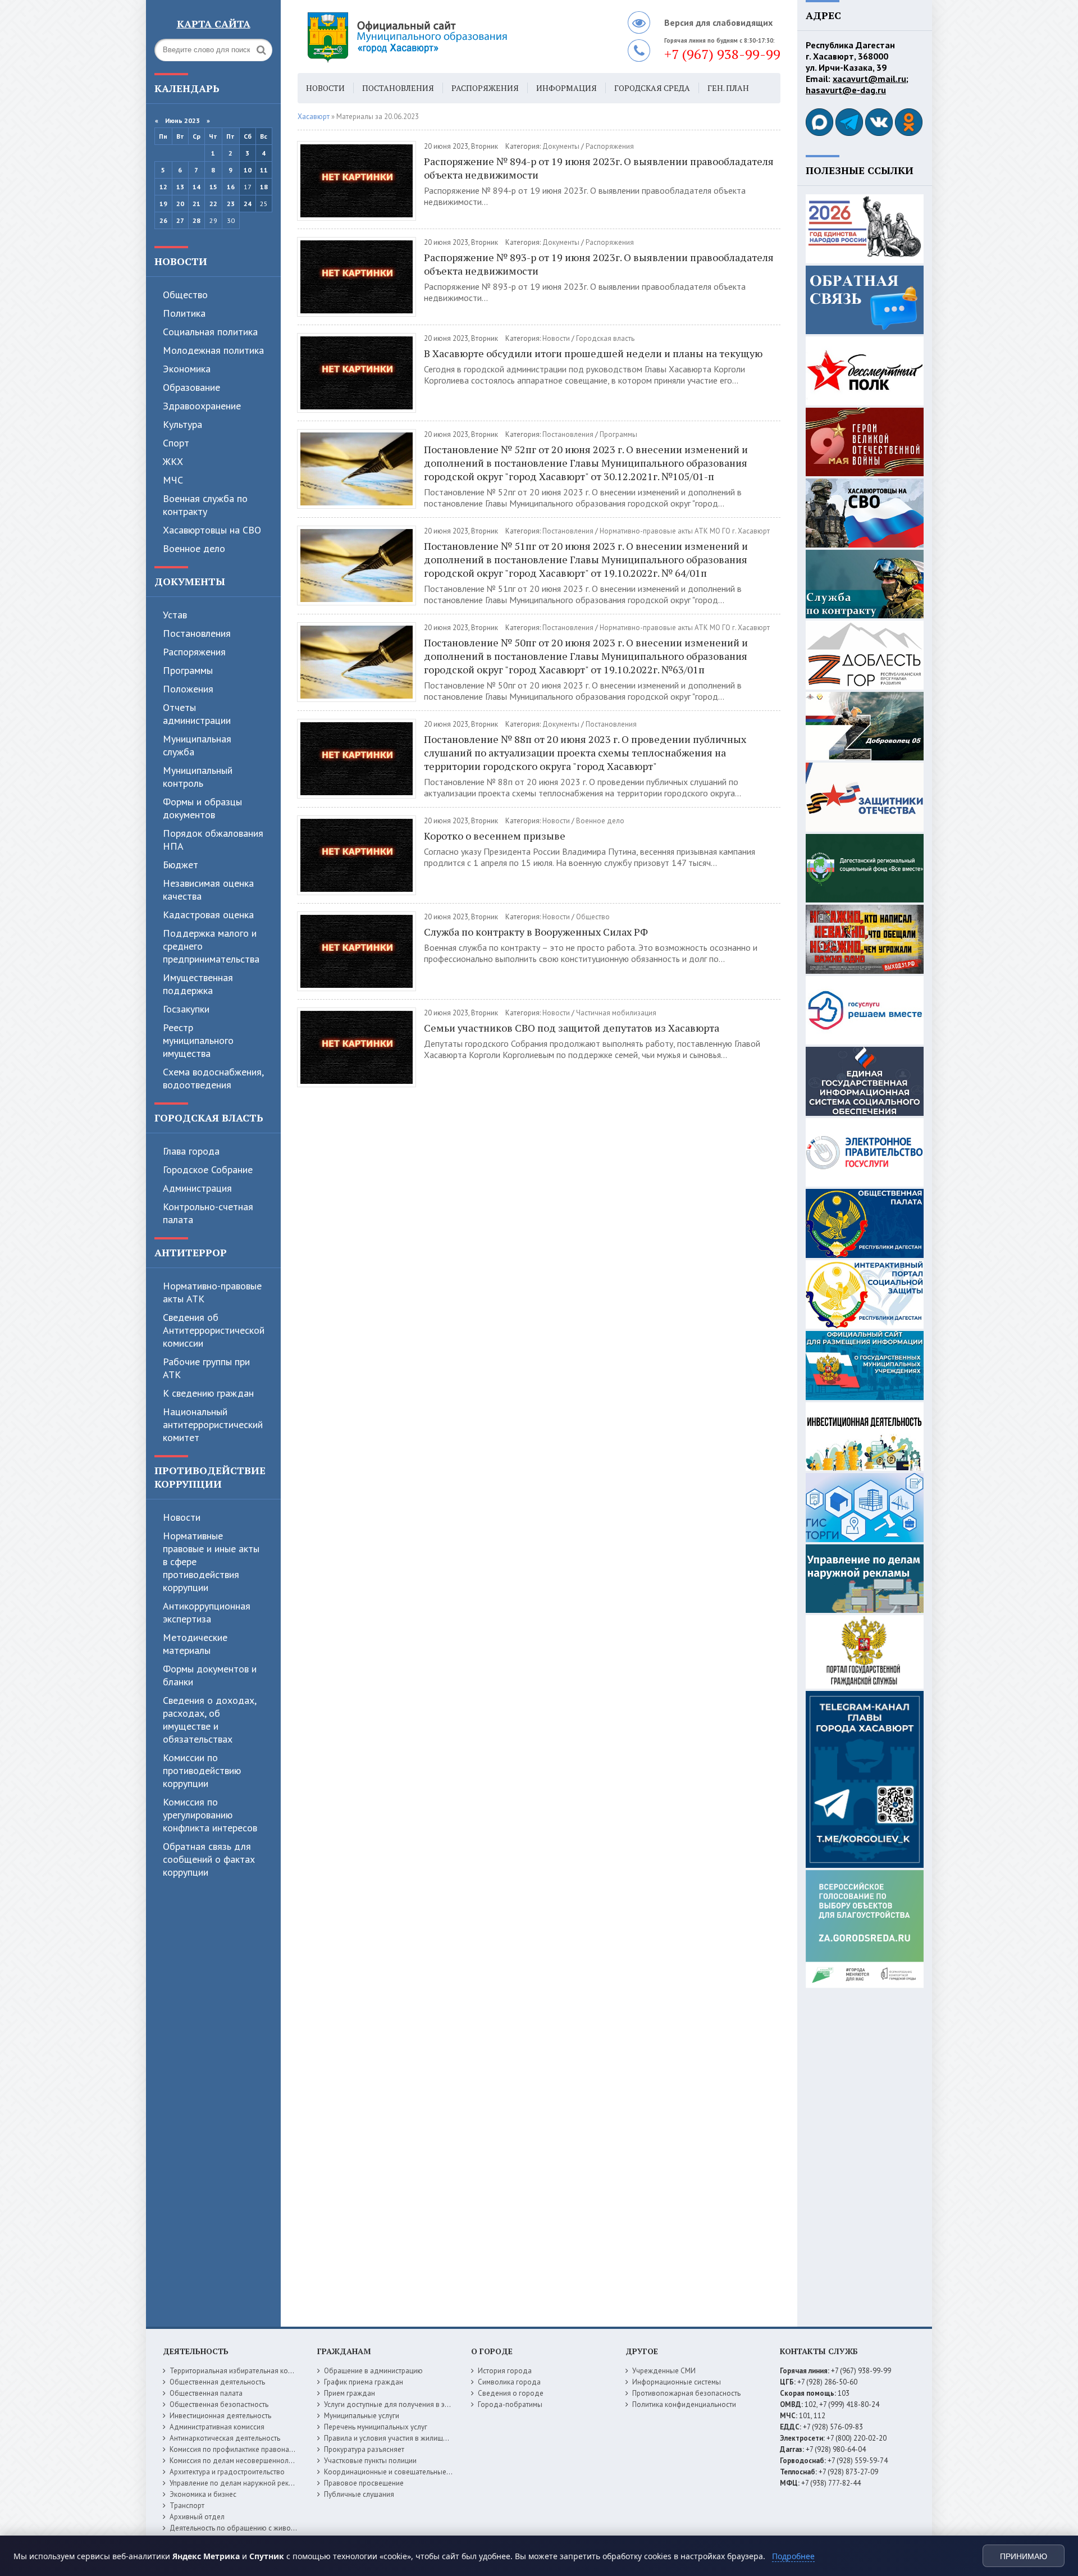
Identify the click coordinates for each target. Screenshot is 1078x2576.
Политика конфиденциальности (684, 2404)
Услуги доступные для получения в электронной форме (415, 2404)
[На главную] (438, 37)
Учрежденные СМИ (664, 2371)
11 (264, 170)
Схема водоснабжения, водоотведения (213, 1078)
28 (197, 220)
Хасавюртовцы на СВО (212, 530)
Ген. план (728, 88)
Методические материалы (195, 1644)
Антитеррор (191, 1252)
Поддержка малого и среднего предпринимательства (211, 946)
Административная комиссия (217, 2427)
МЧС (173, 480)
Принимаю (1024, 2556)
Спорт (176, 443)
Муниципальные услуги (362, 2416)
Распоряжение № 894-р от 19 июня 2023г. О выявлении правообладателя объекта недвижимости (599, 168)
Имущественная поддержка (198, 984)
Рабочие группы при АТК (206, 1368)
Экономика (187, 369)
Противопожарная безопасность (686, 2393)
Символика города (509, 2382)
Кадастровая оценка (208, 915)
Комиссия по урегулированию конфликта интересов (210, 1815)
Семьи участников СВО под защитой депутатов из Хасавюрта (572, 1028)
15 (213, 187)
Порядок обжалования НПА (213, 840)
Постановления (197, 633)
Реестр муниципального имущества (198, 1040)
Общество (185, 295)
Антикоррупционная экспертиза (207, 1612)
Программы (188, 670)
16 (231, 187)
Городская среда (652, 88)
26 (163, 220)
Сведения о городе (511, 2393)
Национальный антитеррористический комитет (213, 1424)
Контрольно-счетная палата (208, 1213)
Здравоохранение (202, 406)
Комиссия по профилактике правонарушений (243, 2449)
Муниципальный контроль (198, 777)
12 (163, 187)
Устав (175, 615)
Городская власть (209, 1118)
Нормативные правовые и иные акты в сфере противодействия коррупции (211, 1561)
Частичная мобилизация (616, 1013)
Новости (181, 261)
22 (213, 204)
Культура (182, 424)
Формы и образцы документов (202, 808)
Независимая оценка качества (208, 890)
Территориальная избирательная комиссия (240, 2371)
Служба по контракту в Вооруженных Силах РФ (536, 932)
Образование (191, 387)
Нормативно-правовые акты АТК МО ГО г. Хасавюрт (685, 531)
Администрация (197, 1188)
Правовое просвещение (364, 2483)
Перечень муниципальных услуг (376, 2427)
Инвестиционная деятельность (220, 2416)
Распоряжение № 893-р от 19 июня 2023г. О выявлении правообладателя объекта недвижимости (599, 264)
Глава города (191, 1151)
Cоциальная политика (210, 332)
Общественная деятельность (217, 2382)
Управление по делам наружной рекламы (238, 2483)
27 (180, 220)
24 (248, 204)
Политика (184, 313)
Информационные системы (677, 2382)
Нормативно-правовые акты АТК (212, 1292)
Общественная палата (206, 2393)
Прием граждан (350, 2393)
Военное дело (194, 548)
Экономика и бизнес (203, 2494)
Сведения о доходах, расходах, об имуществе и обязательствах (209, 1720)
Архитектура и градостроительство (227, 2472)
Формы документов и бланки (210, 1675)
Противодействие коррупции (210, 1477)
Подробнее (793, 2556)
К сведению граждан (208, 1393)
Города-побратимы (510, 2404)
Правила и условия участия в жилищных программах (411, 2438)
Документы (190, 581)
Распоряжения (194, 652)
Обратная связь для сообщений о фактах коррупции (209, 1859)
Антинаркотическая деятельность (225, 2438)
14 (197, 187)
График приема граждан (364, 2382)
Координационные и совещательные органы (398, 2472)
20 (180, 204)
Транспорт (187, 2506)
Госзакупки (186, 1009)
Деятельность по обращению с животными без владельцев (268, 2528)
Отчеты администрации (197, 714)
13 (180, 187)
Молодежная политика (213, 350)
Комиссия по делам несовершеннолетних (238, 2461)
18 (264, 187)
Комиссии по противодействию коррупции (202, 1770)
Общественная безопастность (219, 2404)
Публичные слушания (359, 2494)
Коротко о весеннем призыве (495, 836)
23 (231, 204)
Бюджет (181, 865)
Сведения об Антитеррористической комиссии (214, 1330)
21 (197, 204)
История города (505, 2371)
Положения (188, 689)
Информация (567, 88)
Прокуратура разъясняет (364, 2449)
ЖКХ (173, 461)
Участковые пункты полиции (370, 2461)
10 (248, 170)
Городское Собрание (208, 1170)
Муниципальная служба (197, 745)
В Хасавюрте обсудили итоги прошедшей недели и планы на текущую (593, 353)
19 (163, 204)
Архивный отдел (197, 2517)
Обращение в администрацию (373, 2371)
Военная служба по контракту (205, 505)
